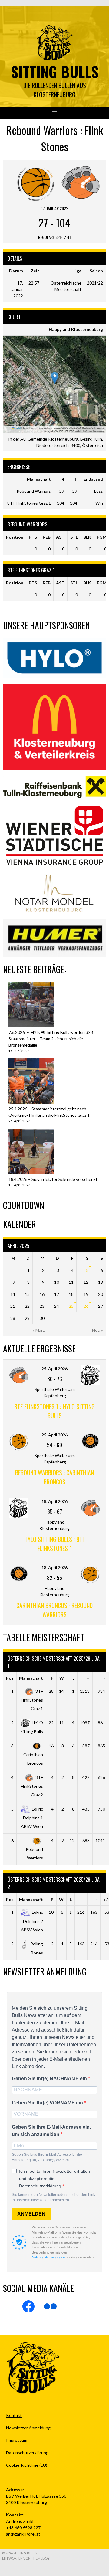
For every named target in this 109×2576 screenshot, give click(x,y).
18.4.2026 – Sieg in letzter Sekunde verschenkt (53, 1179)
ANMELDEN (31, 2214)
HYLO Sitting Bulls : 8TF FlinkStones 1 (54, 1544)
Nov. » (97, 1330)
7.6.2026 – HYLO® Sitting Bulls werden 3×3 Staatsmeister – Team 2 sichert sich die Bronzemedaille (51, 1039)
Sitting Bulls (55, 72)
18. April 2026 (54, 1501)
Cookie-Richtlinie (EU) (27, 2465)
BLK (87, 537)
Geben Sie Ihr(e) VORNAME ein (48, 2103)
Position (15, 537)
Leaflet (17, 428)
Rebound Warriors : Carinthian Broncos (54, 1477)
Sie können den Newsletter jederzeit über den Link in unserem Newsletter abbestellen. (53, 2197)
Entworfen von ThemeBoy (26, 2558)
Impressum (17, 2440)
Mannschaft (31, 1678)
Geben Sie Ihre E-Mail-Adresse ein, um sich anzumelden (51, 2131)
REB (47, 537)
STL (74, 537)
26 (86, 1306)
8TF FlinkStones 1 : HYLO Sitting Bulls (54, 1411)
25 (71, 1306)
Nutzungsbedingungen (48, 2257)
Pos (10, 1678)
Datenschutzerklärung (27, 2453)
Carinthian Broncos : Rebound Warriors (54, 1610)
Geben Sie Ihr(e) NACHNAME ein (50, 2079)
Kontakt (14, 2415)
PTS (33, 537)
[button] (55, 378)
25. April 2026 (54, 1369)
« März (39, 1330)
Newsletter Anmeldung (28, 2428)
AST (60, 537)
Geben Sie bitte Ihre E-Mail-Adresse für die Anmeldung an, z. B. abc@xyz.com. (47, 2157)
